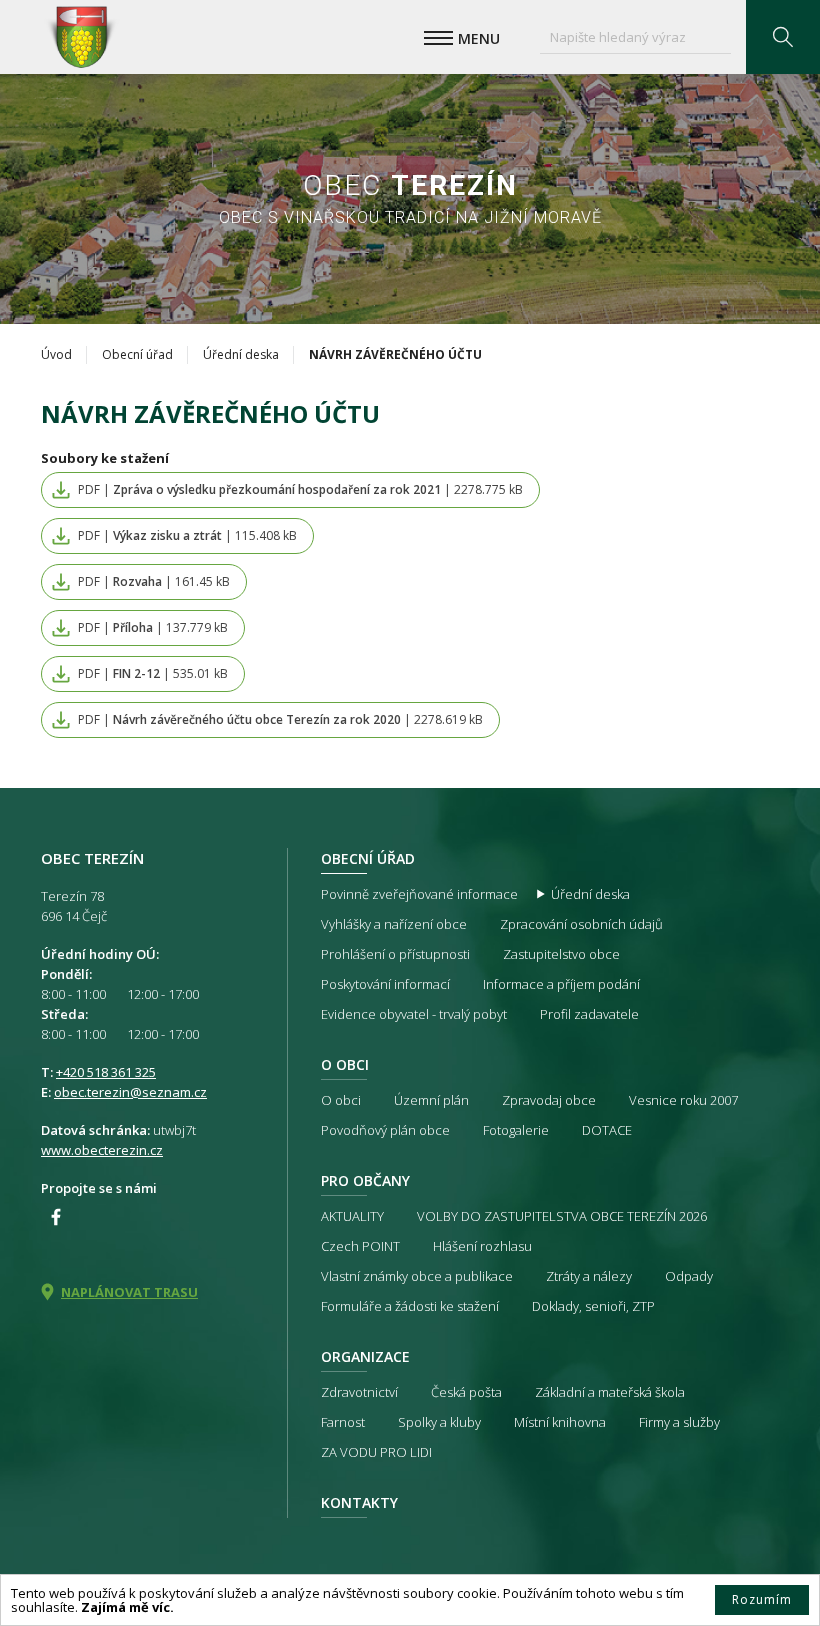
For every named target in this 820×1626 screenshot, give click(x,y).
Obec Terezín (81, 37)
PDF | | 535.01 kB (153, 673)
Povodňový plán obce (385, 1130)
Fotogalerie (516, 1130)
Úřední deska (241, 354)
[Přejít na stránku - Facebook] (56, 1217)
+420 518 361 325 (106, 1072)
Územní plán (431, 1100)
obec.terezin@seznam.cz (130, 1092)
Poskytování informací (385, 984)
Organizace (365, 1356)
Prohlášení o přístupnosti (395, 954)
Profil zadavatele (589, 1014)
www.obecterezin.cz (102, 1150)
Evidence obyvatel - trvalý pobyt (414, 1014)
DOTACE (607, 1130)
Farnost (343, 1422)
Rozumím (762, 1599)
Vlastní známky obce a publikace (417, 1276)
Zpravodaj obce (549, 1100)
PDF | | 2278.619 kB (280, 719)
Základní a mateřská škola (610, 1392)
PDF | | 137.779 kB (153, 627)
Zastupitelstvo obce (561, 954)
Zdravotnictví (359, 1392)
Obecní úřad (137, 354)
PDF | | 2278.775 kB (300, 489)
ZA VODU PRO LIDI (376, 1452)
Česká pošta (466, 1392)
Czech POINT (360, 1246)
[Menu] (438, 38)
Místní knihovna (560, 1422)
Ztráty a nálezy (589, 1276)
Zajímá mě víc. (127, 1607)
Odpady (689, 1276)
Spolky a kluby (439, 1422)
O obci (345, 1064)
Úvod (56, 354)
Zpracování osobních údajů (581, 924)
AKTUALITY (352, 1216)
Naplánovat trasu (129, 1292)
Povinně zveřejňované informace (419, 894)
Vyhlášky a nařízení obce (394, 924)
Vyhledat (783, 37)
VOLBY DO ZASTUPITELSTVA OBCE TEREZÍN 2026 (562, 1216)
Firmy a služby (679, 1422)
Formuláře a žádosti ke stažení (410, 1306)
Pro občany (365, 1180)
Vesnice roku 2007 (683, 1100)
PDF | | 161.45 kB (154, 581)
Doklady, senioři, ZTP (593, 1306)
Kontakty (359, 1502)
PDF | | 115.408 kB (187, 535)
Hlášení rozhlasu (482, 1246)
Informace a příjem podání (561, 984)
